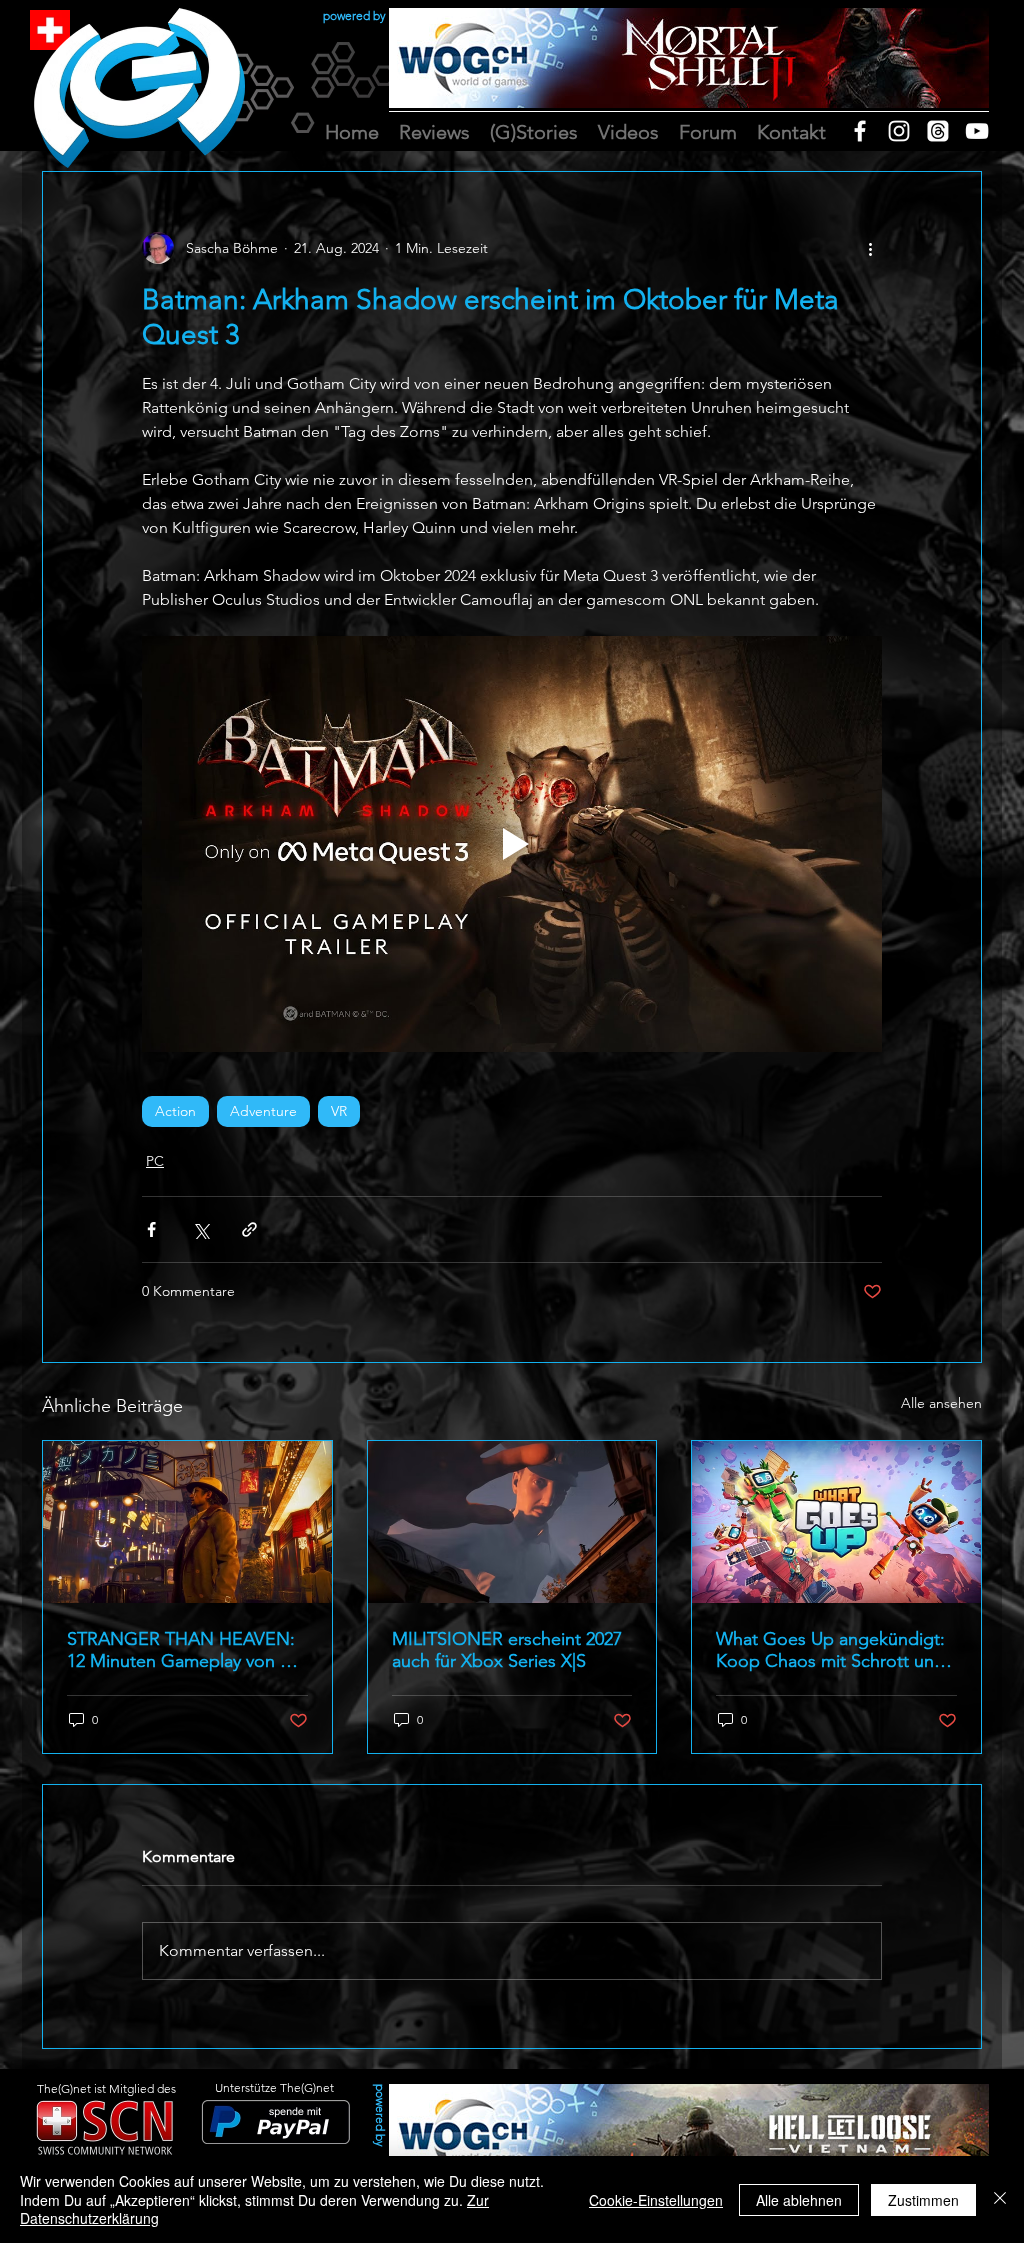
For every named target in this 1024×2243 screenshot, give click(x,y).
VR (339, 1111)
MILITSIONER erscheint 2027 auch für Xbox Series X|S (507, 1650)
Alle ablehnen (799, 2200)
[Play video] (512, 844)
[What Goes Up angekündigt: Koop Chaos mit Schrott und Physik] (836, 1522)
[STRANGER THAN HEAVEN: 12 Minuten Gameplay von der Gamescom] (187, 1522)
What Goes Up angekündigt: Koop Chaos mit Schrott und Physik (830, 1650)
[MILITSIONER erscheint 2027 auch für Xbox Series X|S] (512, 1522)
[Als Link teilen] (249, 1229)
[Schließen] (1000, 2199)
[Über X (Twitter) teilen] (200, 1229)
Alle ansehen (941, 1403)
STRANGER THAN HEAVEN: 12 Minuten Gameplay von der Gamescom (187, 1650)
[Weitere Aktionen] (870, 248)
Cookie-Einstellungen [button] (656, 2200)
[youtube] (977, 131)
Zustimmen (923, 2200)
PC (155, 1161)
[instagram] (899, 131)
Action (175, 1111)
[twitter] (938, 131)
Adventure (263, 1111)
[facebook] (860, 131)
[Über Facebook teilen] (151, 1229)
